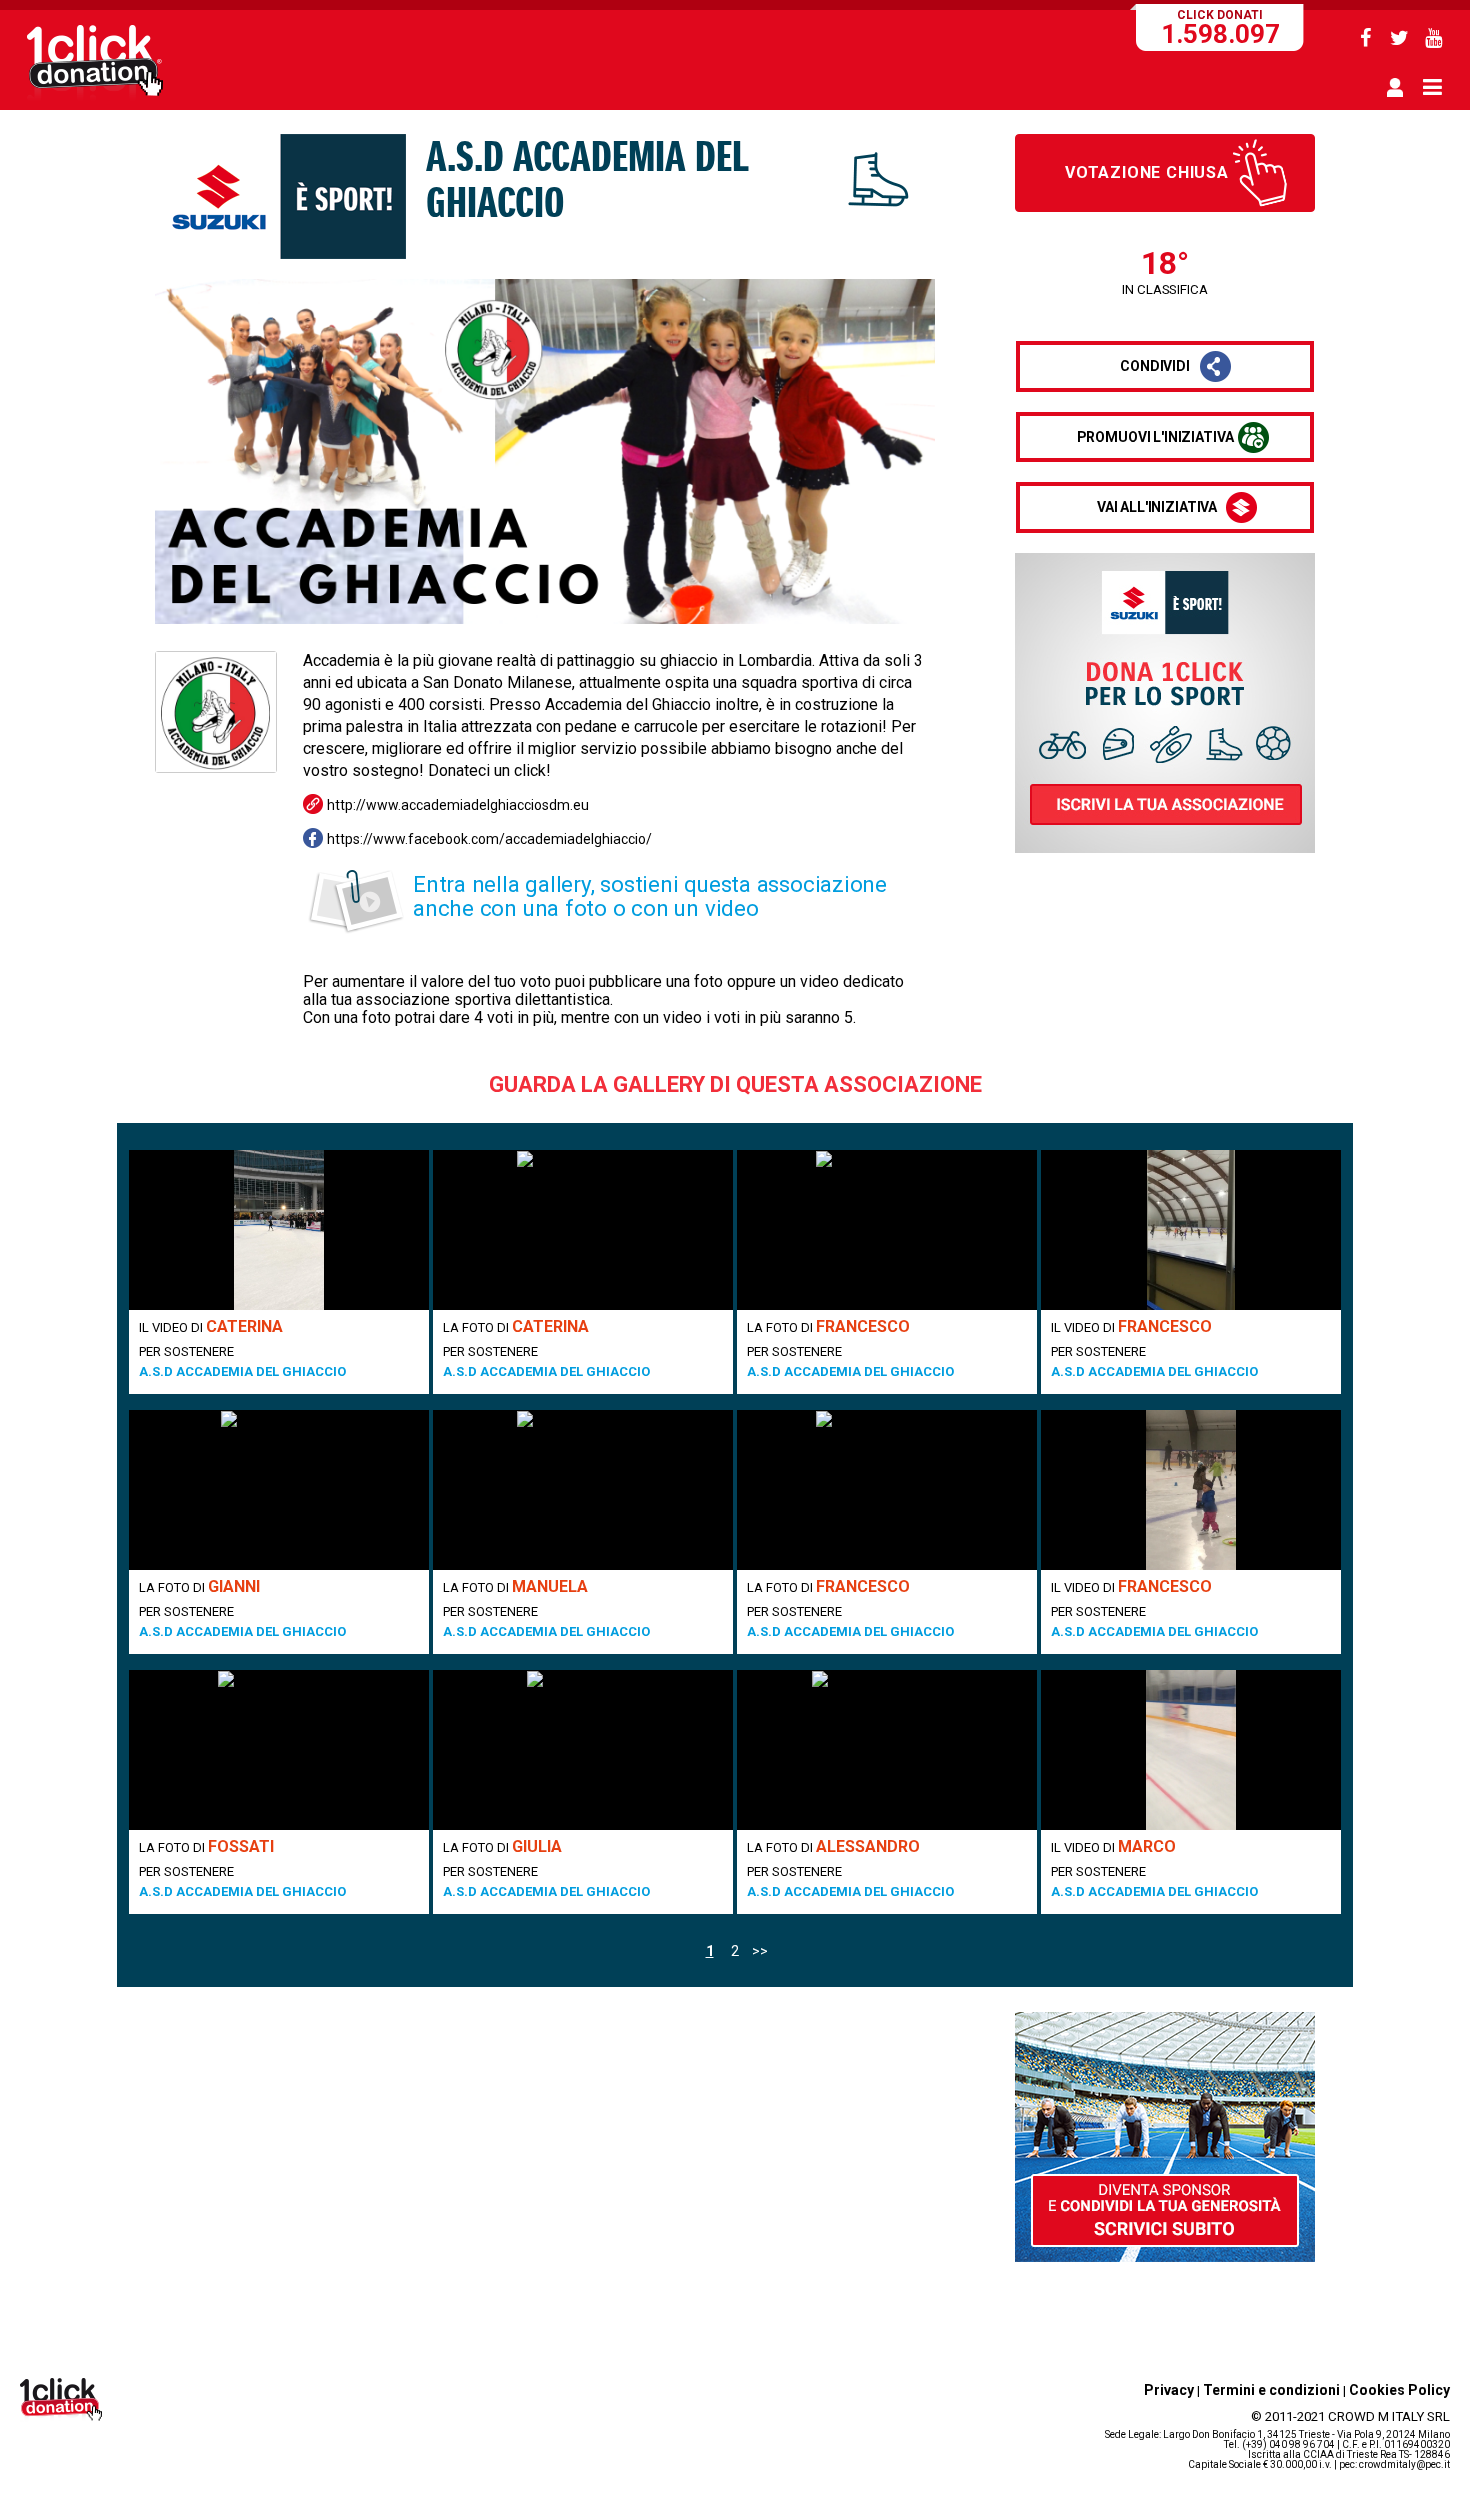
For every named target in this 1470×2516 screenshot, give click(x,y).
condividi (1155, 366)
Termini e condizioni (1271, 2390)
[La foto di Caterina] (583, 1230)
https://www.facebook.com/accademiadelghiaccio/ (489, 839)
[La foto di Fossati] (279, 1750)
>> (760, 1951)
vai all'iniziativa (1157, 507)
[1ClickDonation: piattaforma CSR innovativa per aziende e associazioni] (95, 98)
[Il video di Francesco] (1191, 1230)
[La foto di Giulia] (583, 1750)
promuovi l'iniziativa (1155, 437)
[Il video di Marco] (1191, 1750)
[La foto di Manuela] (583, 1490)
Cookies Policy (1399, 2390)
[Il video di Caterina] (279, 1230)
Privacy (1169, 2390)
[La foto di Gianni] (279, 1490)
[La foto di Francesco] (887, 1230)
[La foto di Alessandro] (887, 1750)
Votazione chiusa (1147, 172)
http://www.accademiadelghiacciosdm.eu (458, 805)
